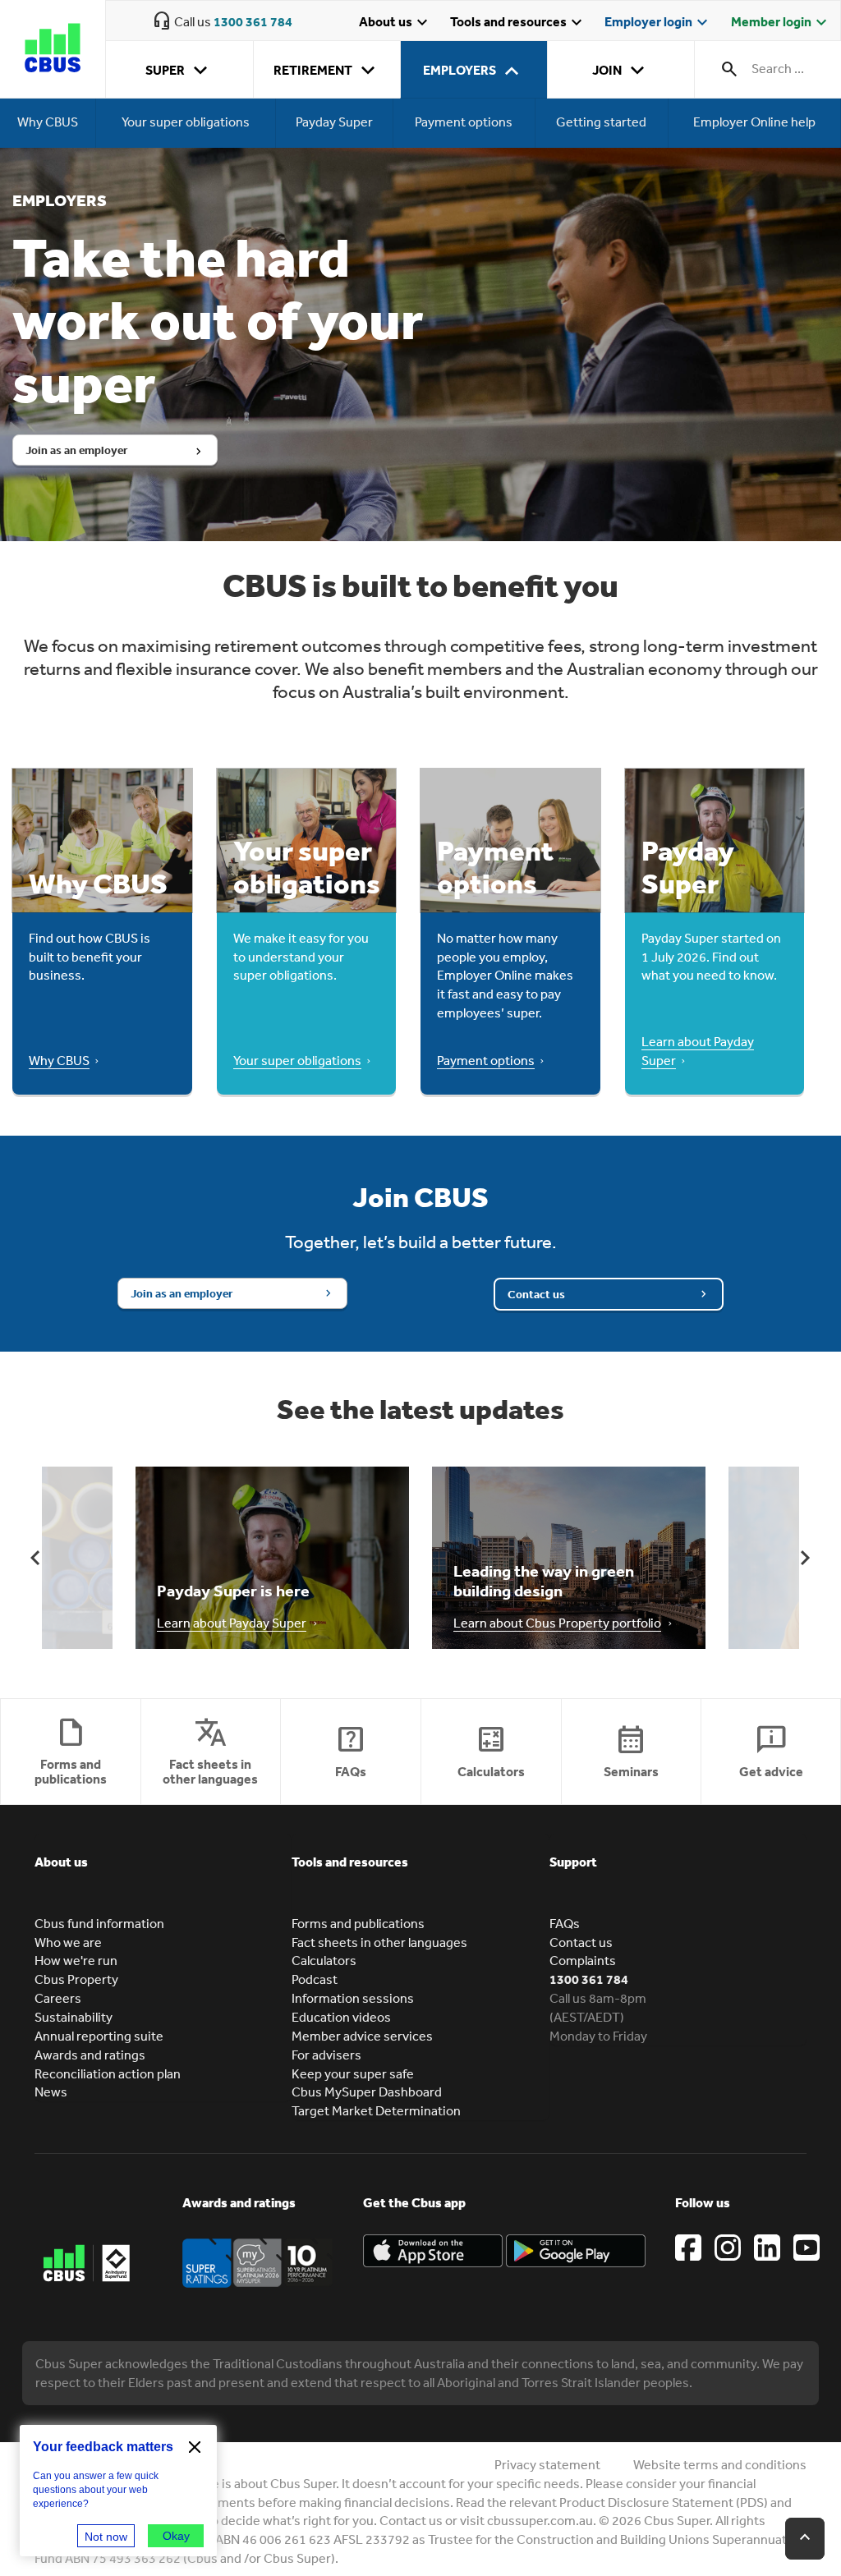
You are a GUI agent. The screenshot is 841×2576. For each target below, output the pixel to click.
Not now (106, 2537)
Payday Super (334, 122)
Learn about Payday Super (232, 1623)
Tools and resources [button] (350, 1862)
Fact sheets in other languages (379, 1942)
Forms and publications (358, 1923)
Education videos (341, 2017)
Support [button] (573, 1862)
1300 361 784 (253, 21)
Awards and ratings (90, 2055)
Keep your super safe (353, 2073)
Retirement (327, 71)
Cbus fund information (99, 1923)
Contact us (536, 1294)
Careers (58, 1998)
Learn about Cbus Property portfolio (557, 1623)
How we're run (76, 1960)
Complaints (583, 1960)
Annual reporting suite (99, 2036)
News (51, 2092)
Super (179, 71)
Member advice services (362, 2036)
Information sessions (353, 1998)
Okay (176, 2536)
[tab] (163, 1874)
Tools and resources (518, 23)
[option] (272, 1558)
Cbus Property (76, 1979)
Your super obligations (186, 122)
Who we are (68, 1942)
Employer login (658, 23)
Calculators (324, 1960)
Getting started (601, 122)
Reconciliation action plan (108, 2073)
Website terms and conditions (720, 2464)
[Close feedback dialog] (195, 2447)
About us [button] (61, 1862)
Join (621, 71)
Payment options (464, 122)
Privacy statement (547, 2464)
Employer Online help (754, 122)
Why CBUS (48, 122)
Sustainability (74, 2017)
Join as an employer (77, 450)
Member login (781, 23)
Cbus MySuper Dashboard (367, 2092)
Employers (474, 71)
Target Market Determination (376, 2110)
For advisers (326, 2055)
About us (395, 23)
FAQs (565, 1923)
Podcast (315, 1979)
